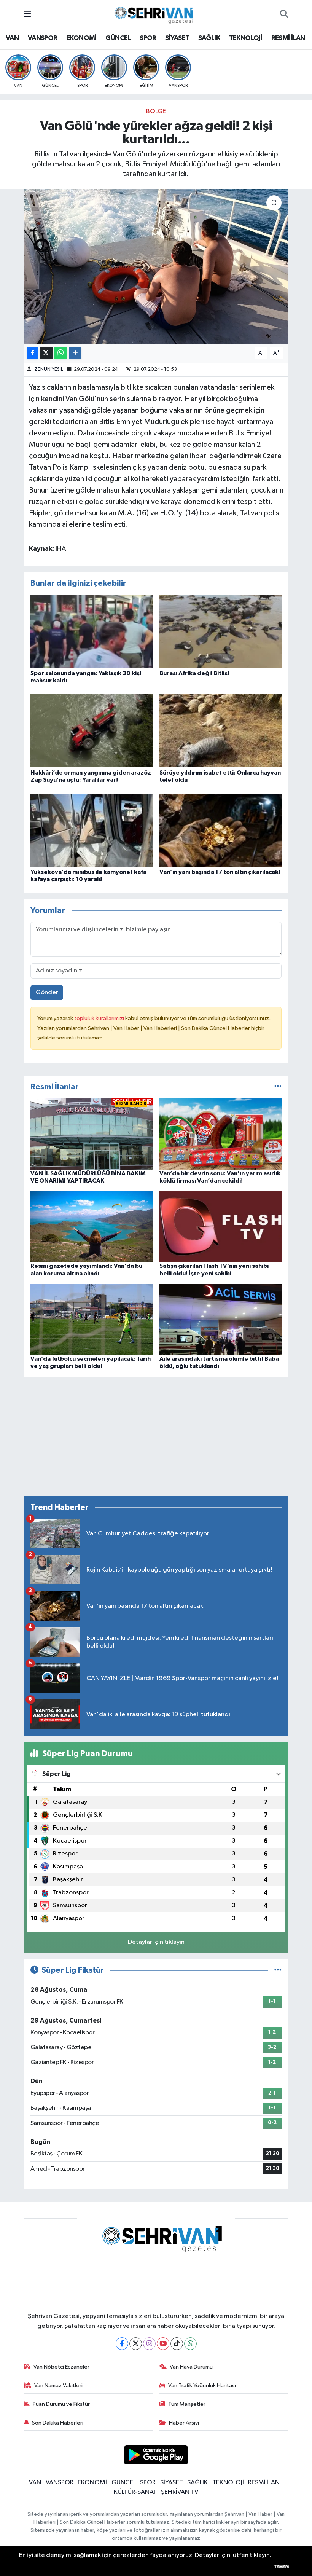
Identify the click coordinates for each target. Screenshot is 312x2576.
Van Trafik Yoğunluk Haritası (202, 2386)
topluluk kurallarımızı (100, 1018)
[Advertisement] (156, 1436)
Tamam (281, 2567)
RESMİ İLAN (288, 38)
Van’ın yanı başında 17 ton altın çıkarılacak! (220, 872)
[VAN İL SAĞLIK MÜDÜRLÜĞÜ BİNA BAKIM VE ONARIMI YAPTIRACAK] (92, 1134)
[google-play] (156, 2455)
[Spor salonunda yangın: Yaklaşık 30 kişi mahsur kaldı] (92, 631)
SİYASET (177, 38)
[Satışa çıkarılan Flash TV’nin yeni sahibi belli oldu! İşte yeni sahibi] (221, 1227)
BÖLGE (156, 111)
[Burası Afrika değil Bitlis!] (221, 631)
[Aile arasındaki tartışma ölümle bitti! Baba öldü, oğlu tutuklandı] (221, 1319)
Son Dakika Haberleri (58, 2423)
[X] (136, 2344)
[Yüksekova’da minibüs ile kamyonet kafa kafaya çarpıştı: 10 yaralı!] (92, 830)
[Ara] (284, 14)
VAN (12, 38)
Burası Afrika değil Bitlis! (194, 673)
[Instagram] (149, 2344)
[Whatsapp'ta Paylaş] (61, 353)
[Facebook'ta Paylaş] (32, 353)
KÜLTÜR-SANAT (135, 2492)
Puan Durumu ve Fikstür (61, 2404)
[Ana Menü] (28, 14)
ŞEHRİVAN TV (180, 2492)
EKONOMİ (81, 38)
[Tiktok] (177, 2344)
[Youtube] (163, 2344)
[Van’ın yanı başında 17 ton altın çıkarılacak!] (221, 830)
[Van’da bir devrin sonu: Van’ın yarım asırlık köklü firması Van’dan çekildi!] (221, 1134)
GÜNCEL (118, 38)
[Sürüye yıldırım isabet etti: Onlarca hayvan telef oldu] (221, 731)
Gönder (47, 992)
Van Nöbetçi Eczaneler (61, 2367)
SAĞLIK (209, 38)
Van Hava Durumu (191, 2367)
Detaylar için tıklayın (156, 1942)
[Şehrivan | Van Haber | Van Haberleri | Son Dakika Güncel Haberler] (156, 14)
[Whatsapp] (190, 2344)
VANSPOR (43, 38)
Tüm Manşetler (187, 2404)
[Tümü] (278, 1087)
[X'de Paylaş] (46, 353)
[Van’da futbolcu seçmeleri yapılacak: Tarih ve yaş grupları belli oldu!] (92, 1319)
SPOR (148, 38)
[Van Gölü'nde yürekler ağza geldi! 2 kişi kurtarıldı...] (156, 266)
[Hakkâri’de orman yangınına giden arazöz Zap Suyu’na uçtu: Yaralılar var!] (92, 731)
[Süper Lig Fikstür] (278, 1970)
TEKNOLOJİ (246, 38)
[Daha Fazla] (75, 353)
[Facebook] (122, 2344)
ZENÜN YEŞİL (49, 369)
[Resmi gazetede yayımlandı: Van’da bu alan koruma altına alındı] (92, 1227)
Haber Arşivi (184, 2423)
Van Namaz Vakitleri (58, 2386)
